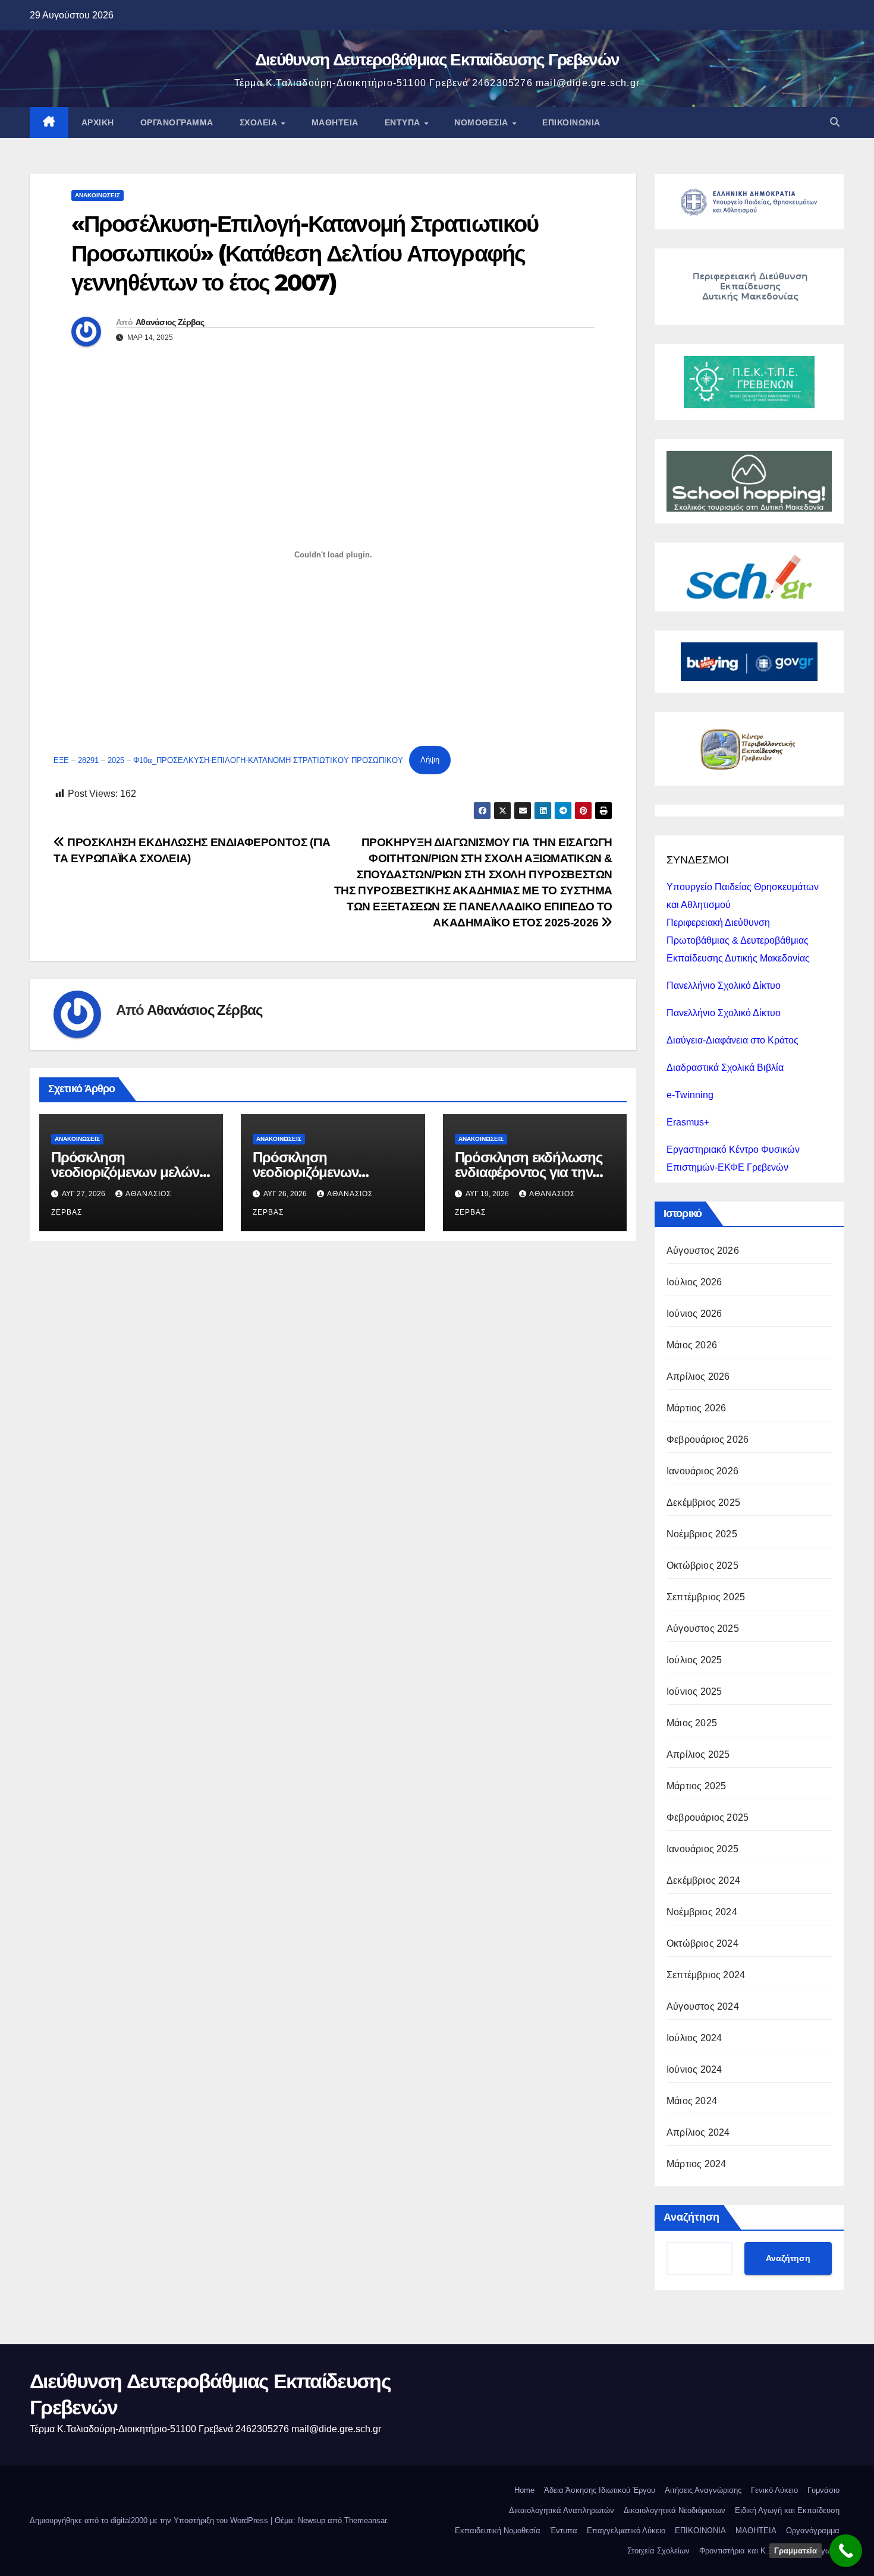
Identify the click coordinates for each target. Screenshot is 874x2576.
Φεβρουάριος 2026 (708, 1440)
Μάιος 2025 (692, 1723)
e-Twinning (690, 1095)
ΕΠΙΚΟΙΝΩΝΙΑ (571, 122)
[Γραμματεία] (846, 2551)
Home (524, 2490)
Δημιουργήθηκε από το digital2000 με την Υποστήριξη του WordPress (150, 2520)
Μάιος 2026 (692, 1345)
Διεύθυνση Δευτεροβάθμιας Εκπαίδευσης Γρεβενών (437, 59)
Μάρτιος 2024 (696, 2164)
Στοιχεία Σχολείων (658, 2551)
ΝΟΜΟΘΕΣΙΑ (482, 122)
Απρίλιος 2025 (698, 1754)
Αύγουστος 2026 (703, 1251)
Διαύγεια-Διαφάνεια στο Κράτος (732, 1040)
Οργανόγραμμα (177, 122)
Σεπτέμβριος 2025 (706, 1597)
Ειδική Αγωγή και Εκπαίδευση (787, 2510)
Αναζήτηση (691, 2217)
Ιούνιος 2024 (694, 2069)
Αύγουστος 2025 (703, 1628)
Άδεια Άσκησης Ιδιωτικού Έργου (600, 2490)
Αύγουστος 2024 (703, 2006)
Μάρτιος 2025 (696, 1786)
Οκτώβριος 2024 (702, 1943)
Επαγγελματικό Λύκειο (626, 2531)
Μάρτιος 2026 (696, 1408)
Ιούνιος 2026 (694, 1314)
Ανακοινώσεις (98, 195)
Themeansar (365, 2520)
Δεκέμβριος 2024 (703, 1880)
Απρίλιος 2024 (698, 2132)
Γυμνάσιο (823, 2490)
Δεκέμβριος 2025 (703, 1503)
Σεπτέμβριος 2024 (706, 1975)
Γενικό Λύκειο (774, 2490)
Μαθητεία (335, 122)
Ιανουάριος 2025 (702, 1849)
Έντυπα (404, 122)
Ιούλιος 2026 (694, 1282)
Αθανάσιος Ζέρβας (170, 322)
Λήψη (430, 760)
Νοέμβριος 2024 (702, 1912)
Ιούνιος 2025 (694, 1691)
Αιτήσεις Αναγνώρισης (703, 2490)
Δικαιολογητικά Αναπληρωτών (562, 2510)
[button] (835, 122)
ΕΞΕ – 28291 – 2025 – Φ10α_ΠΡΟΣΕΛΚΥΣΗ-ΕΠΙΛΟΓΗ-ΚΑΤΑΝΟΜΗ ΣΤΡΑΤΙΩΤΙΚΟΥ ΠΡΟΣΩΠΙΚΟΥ (228, 760)
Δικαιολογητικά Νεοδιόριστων (675, 2510)
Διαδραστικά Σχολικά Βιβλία (725, 1068)
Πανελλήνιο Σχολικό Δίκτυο (724, 986)
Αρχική (98, 122)
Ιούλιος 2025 (694, 1660)
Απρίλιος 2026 (698, 1377)
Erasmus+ (688, 1122)
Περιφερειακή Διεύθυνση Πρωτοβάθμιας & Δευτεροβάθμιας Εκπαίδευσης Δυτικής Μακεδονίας (738, 940)
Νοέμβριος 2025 (702, 1534)
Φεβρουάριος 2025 (708, 1817)
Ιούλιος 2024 (694, 2038)
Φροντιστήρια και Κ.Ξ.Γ (739, 2551)
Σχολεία (260, 122)
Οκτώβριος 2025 (702, 1566)
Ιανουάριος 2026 (702, 1471)
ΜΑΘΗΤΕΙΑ (756, 2531)
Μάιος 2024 (692, 2101)
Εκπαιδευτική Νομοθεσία (498, 2531)
